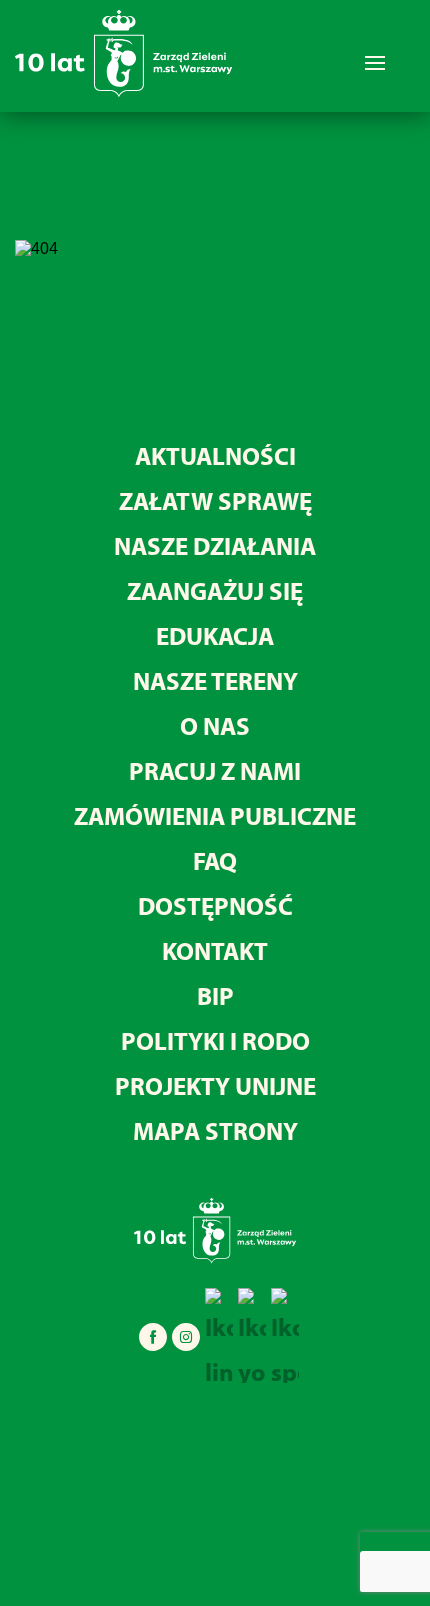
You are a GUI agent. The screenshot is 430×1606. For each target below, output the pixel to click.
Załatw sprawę (215, 500)
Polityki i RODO (215, 1040)
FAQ (215, 860)
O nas (215, 725)
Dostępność (215, 905)
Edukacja (215, 635)
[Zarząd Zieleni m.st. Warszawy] (123, 92)
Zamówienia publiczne (215, 815)
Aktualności (215, 455)
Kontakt (215, 950)
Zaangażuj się (215, 590)
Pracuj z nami (215, 770)
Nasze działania (215, 545)
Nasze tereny (215, 680)
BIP (215, 995)
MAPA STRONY (215, 1130)
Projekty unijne (215, 1085)
